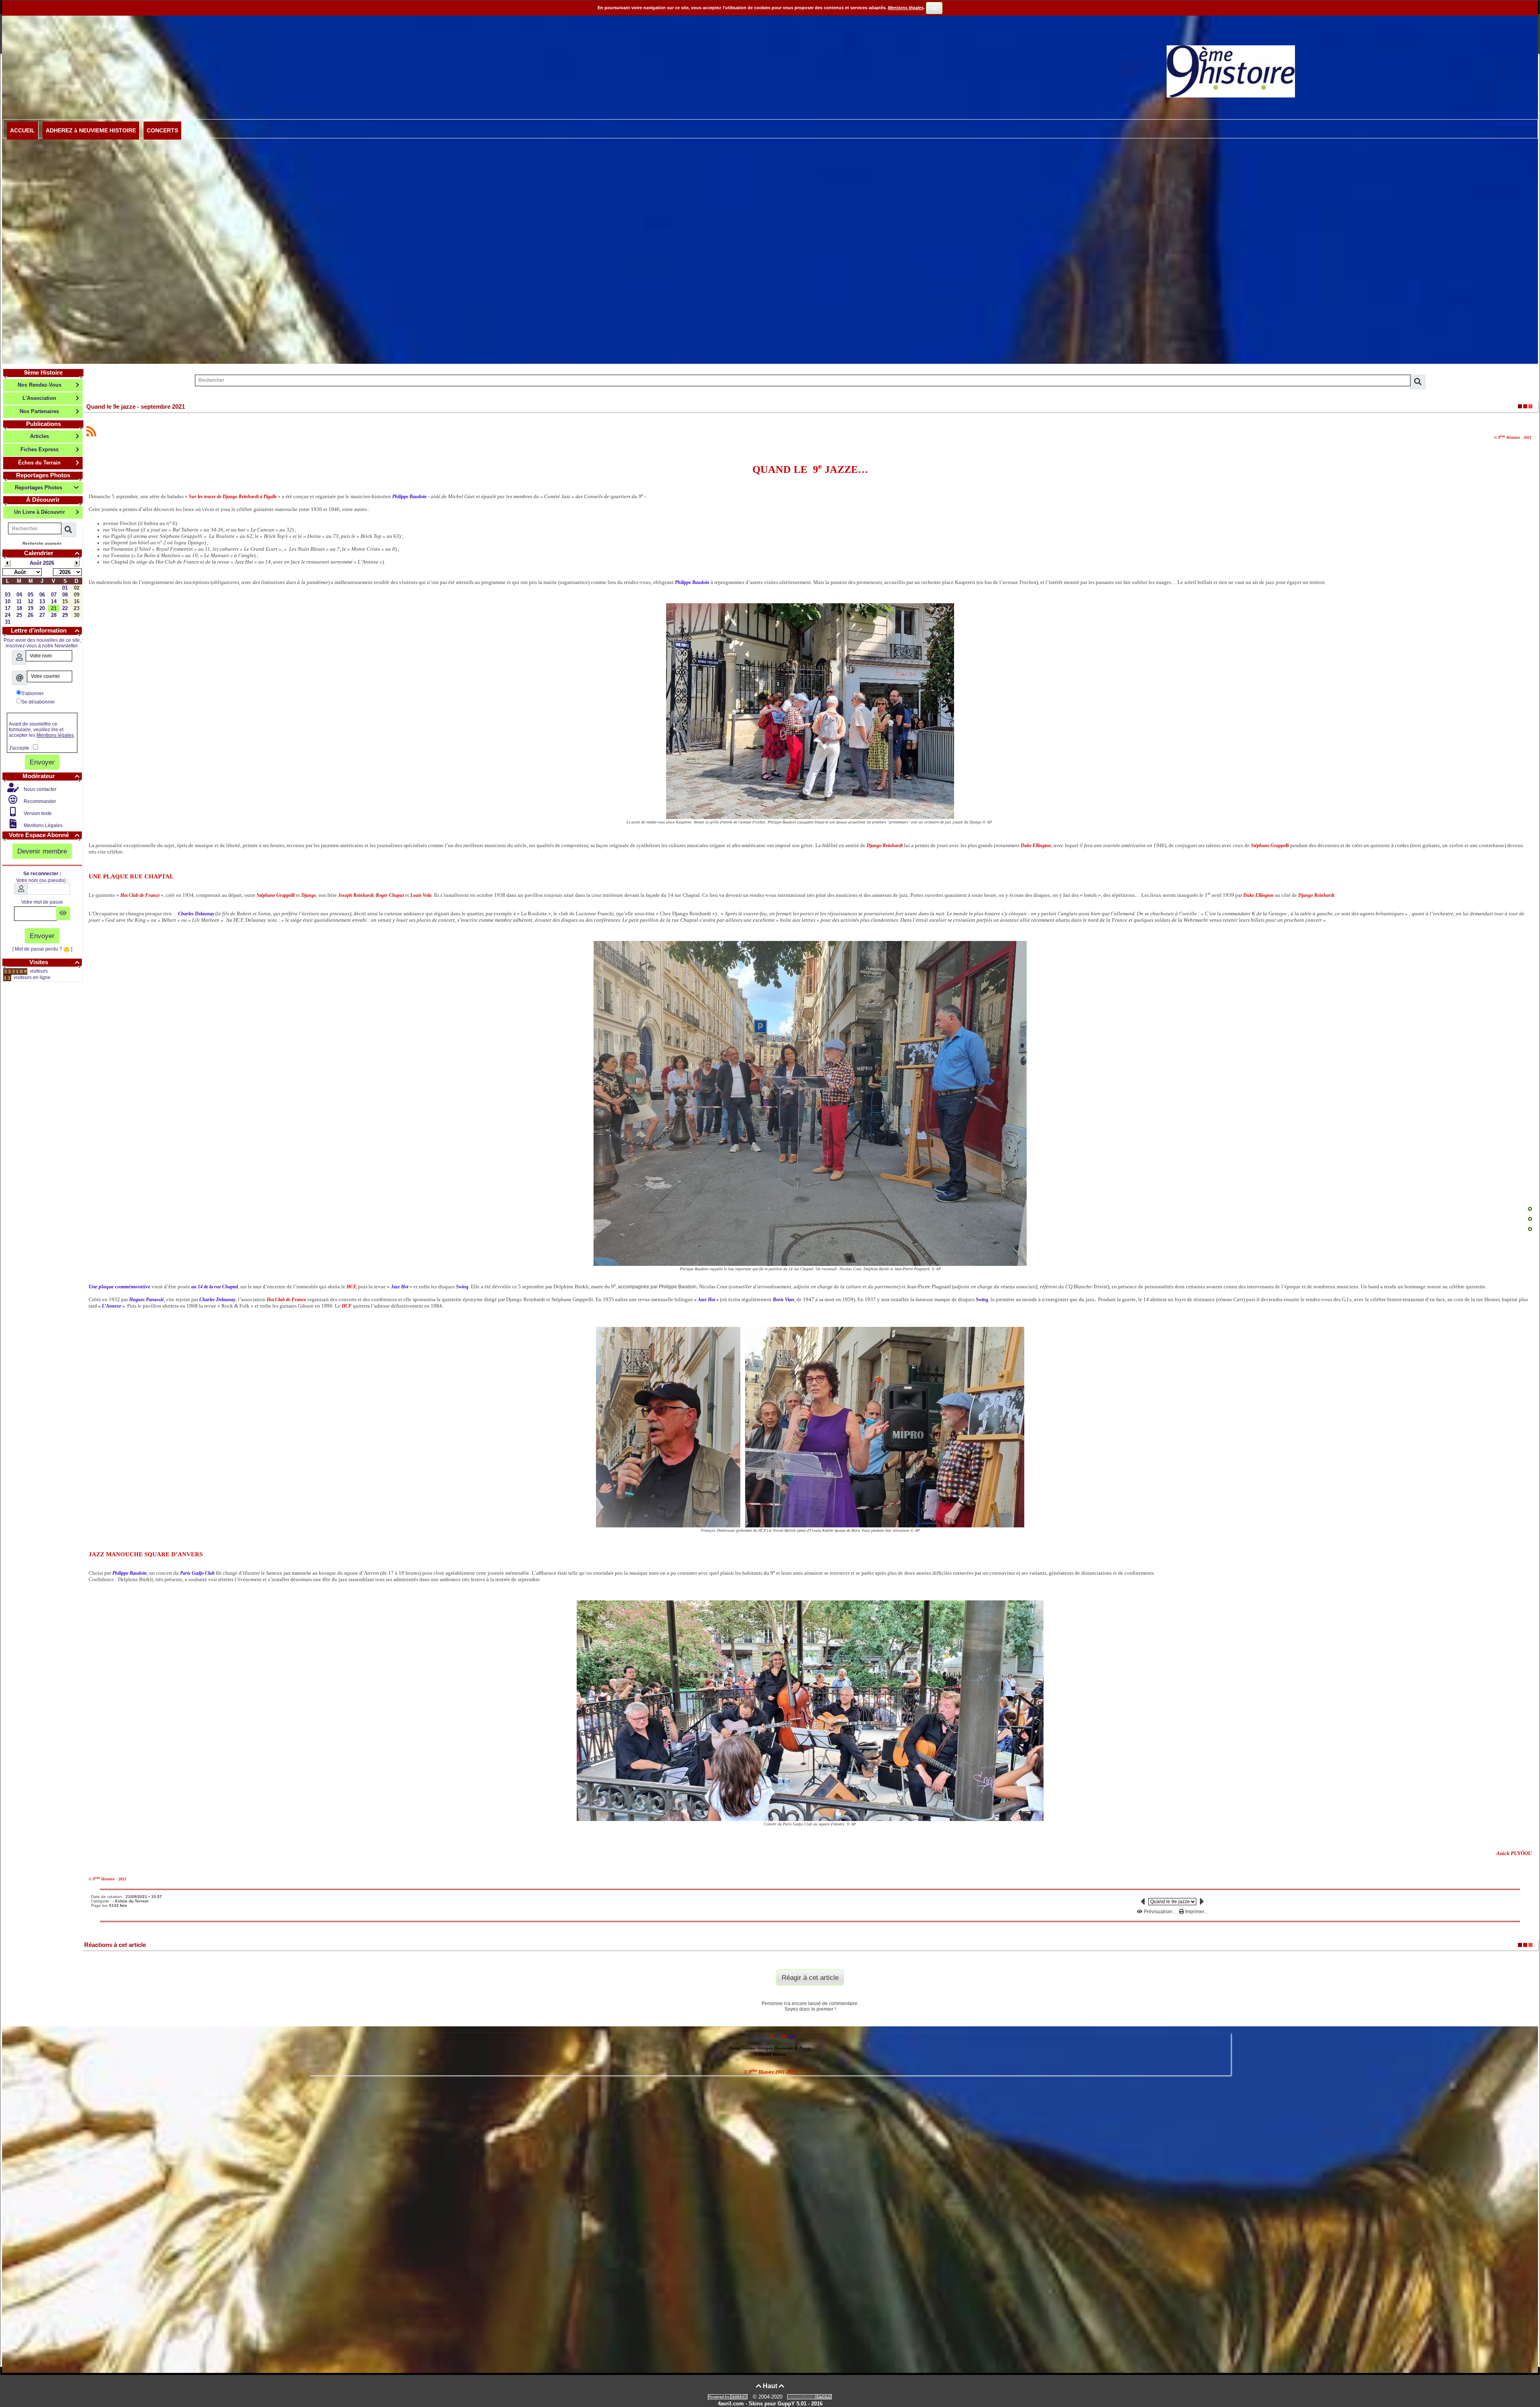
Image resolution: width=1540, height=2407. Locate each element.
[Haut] (1530, 1209)
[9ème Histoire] (1231, 71)
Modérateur (51, 776)
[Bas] (1530, 1229)
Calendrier (52, 553)
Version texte (37, 813)
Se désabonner (38, 702)
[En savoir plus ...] (811, 2397)
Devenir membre (42, 851)
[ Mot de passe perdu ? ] (42, 949)
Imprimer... (1196, 1912)
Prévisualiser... (1160, 1912)
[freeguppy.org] (729, 2397)
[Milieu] (1530, 1219)
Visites (54, 962)
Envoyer (42, 762)
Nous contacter (40, 789)
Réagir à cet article (810, 1977)
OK (934, 8)
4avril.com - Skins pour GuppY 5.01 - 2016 (770, 2404)
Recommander (39, 801)
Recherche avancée (42, 543)
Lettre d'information (45, 630)
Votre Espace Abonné (44, 835)
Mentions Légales (43, 825)
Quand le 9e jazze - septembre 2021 (136, 407)
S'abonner (32, 694)
